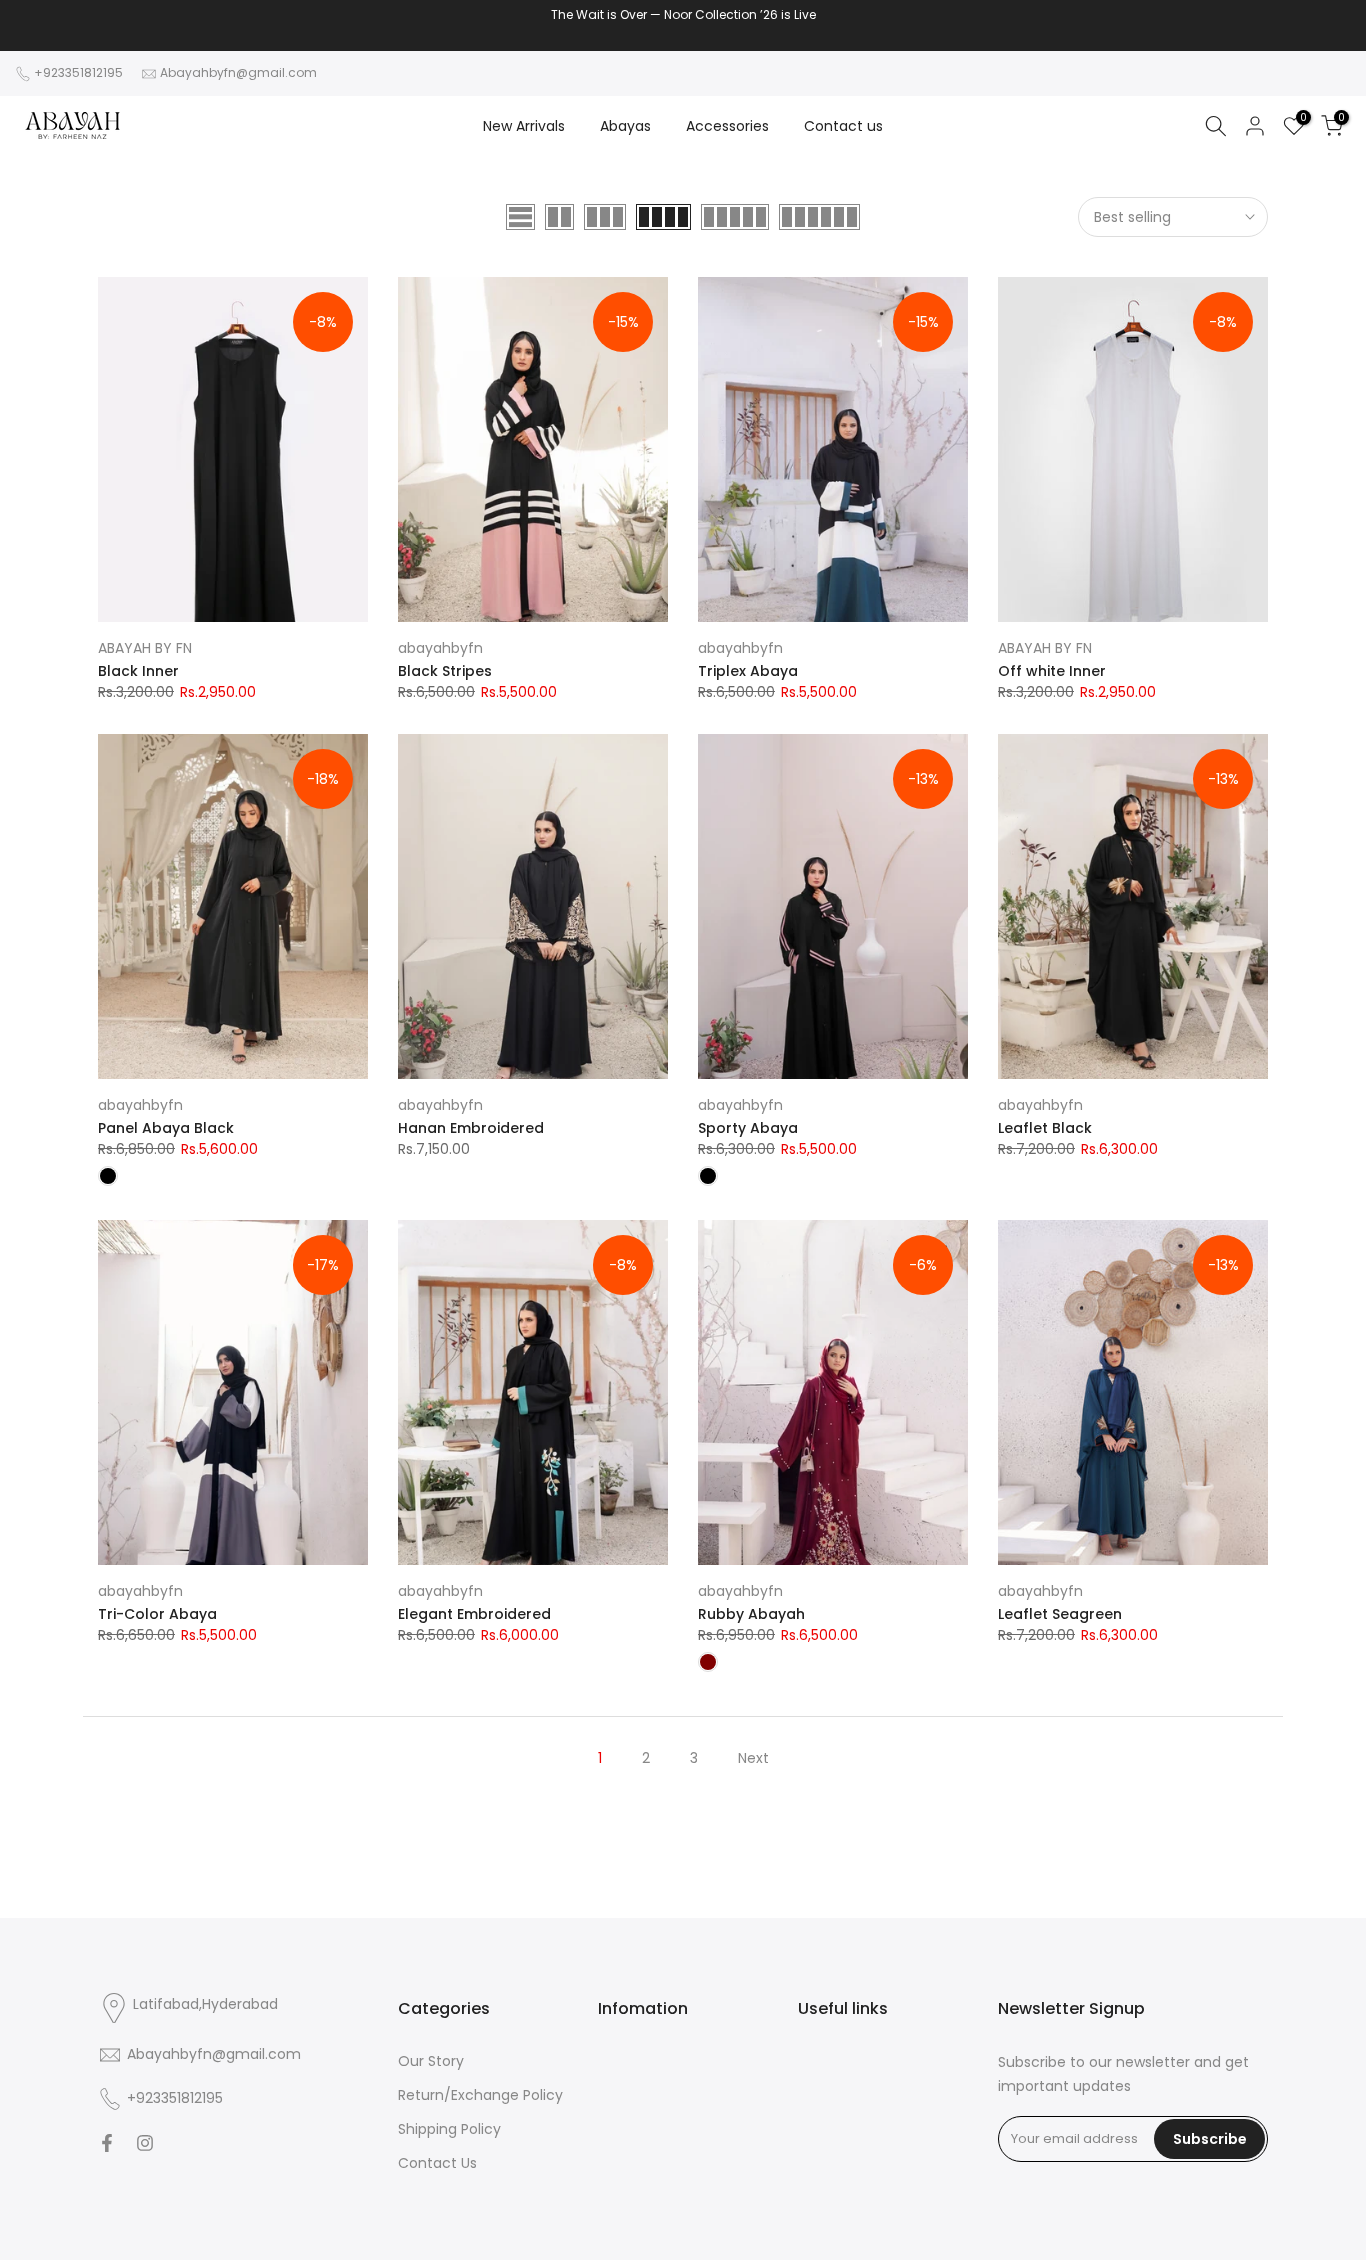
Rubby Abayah (751, 1614)
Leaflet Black (1045, 1128)
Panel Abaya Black (166, 1128)
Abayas (625, 126)
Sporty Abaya (748, 1128)
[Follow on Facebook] (107, 2143)
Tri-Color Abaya (157, 1614)
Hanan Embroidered (471, 1128)
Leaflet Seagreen (1060, 1614)
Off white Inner (1052, 671)
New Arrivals (524, 126)
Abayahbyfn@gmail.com (238, 72)
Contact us (843, 126)
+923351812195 (78, 72)
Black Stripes (445, 671)
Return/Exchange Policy (480, 2095)
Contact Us (437, 2163)
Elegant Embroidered (474, 1614)
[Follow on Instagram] (145, 2143)
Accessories (727, 126)
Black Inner (138, 671)
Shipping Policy (449, 2129)
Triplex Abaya (748, 671)
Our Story (431, 2061)
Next (753, 1758)
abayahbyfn (440, 648)
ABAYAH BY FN (145, 648)
